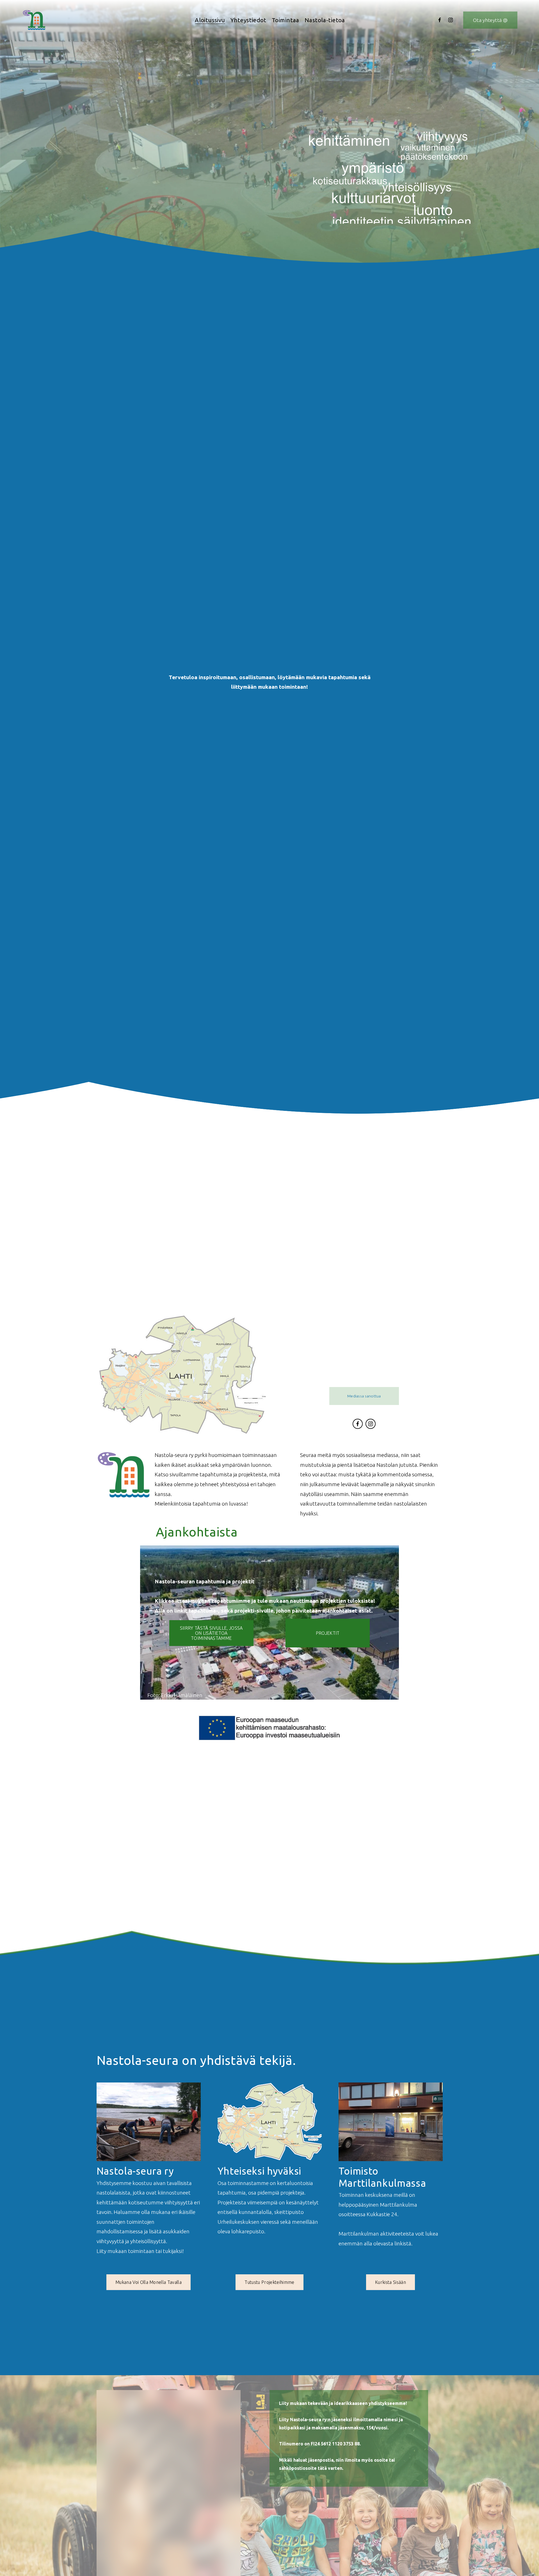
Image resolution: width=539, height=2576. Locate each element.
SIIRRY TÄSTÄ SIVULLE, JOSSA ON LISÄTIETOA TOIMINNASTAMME (211, 1633)
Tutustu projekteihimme (269, 2282)
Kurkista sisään (390, 2282)
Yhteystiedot (248, 20)
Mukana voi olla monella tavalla (149, 2282)
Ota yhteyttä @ (490, 20)
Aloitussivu (210, 20)
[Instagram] (451, 20)
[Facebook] (440, 20)
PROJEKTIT (328, 1633)
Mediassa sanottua (364, 1396)
